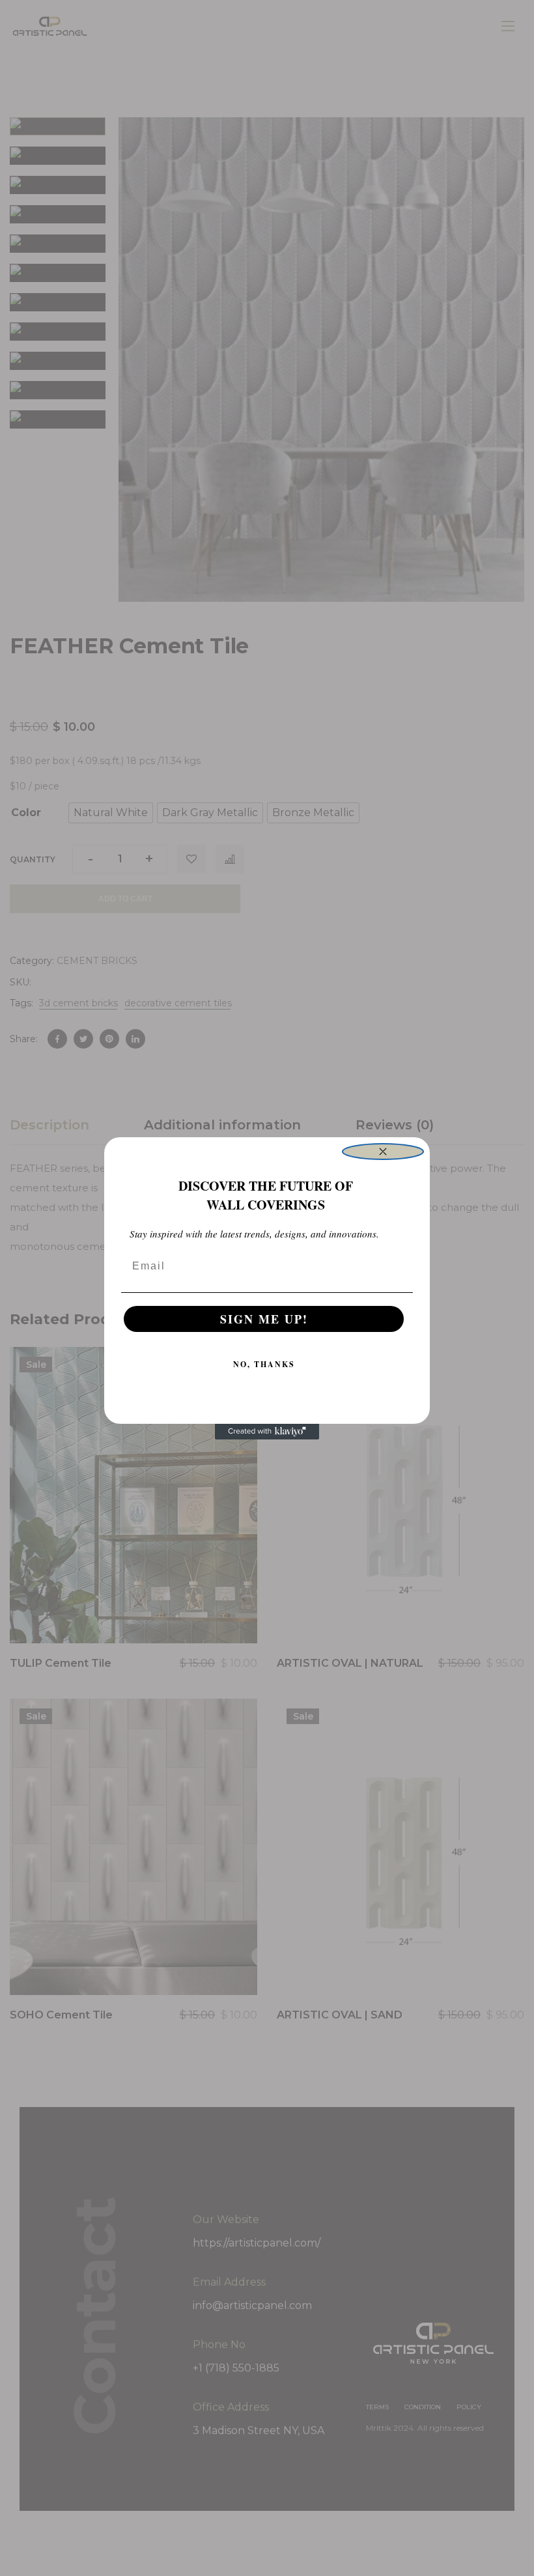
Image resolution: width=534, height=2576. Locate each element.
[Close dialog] (383, 1152)
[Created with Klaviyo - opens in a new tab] (267, 1432)
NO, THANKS (264, 1364)
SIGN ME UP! (264, 1319)
